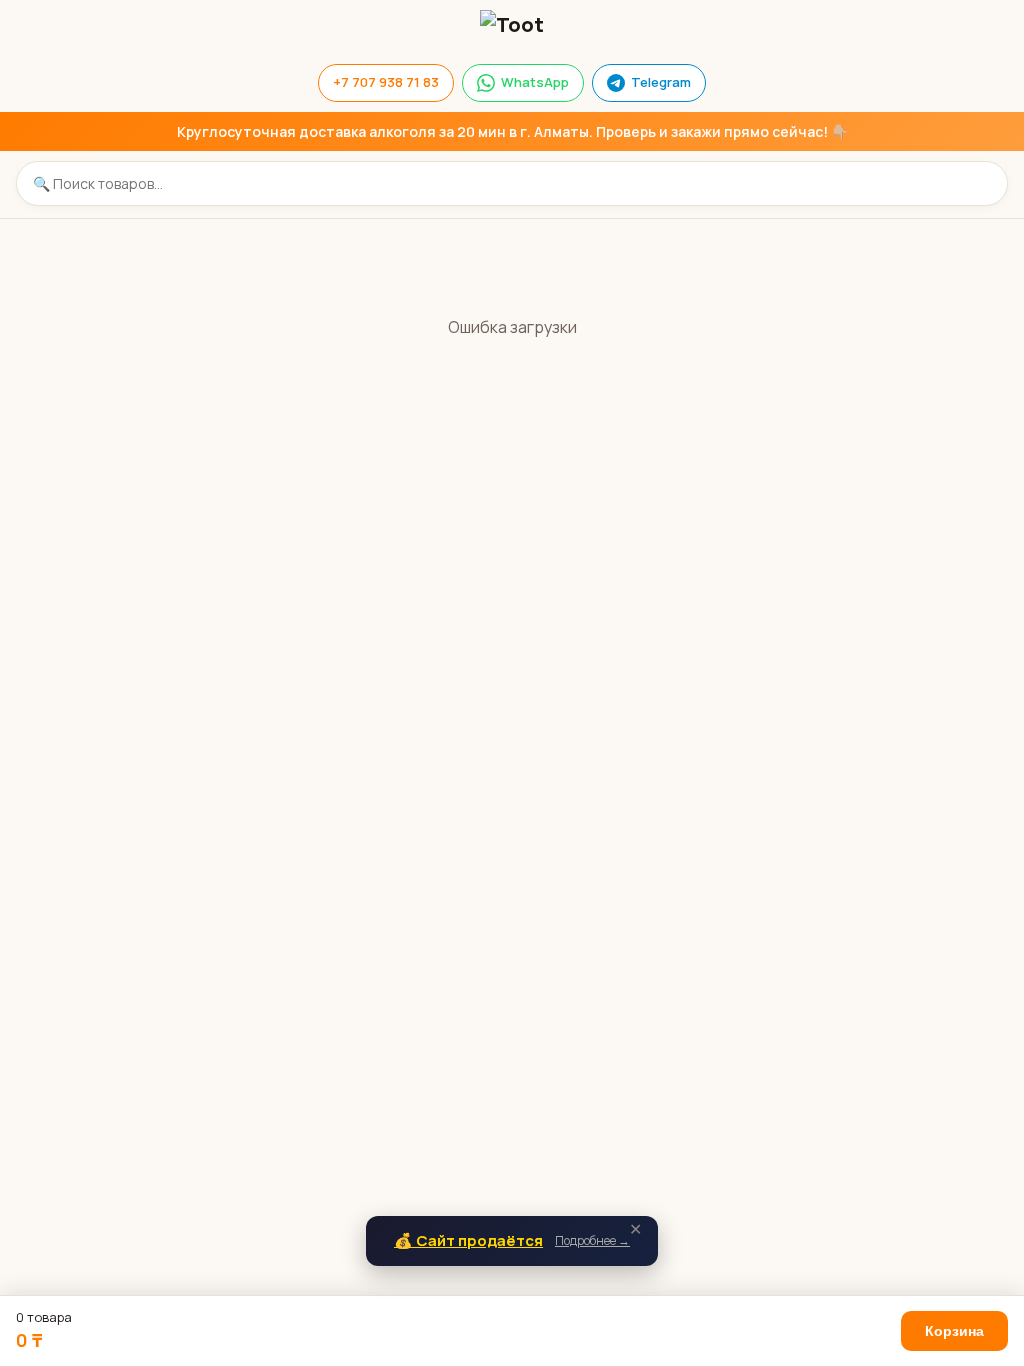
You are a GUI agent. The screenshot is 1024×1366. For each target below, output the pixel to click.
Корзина (954, 1331)
